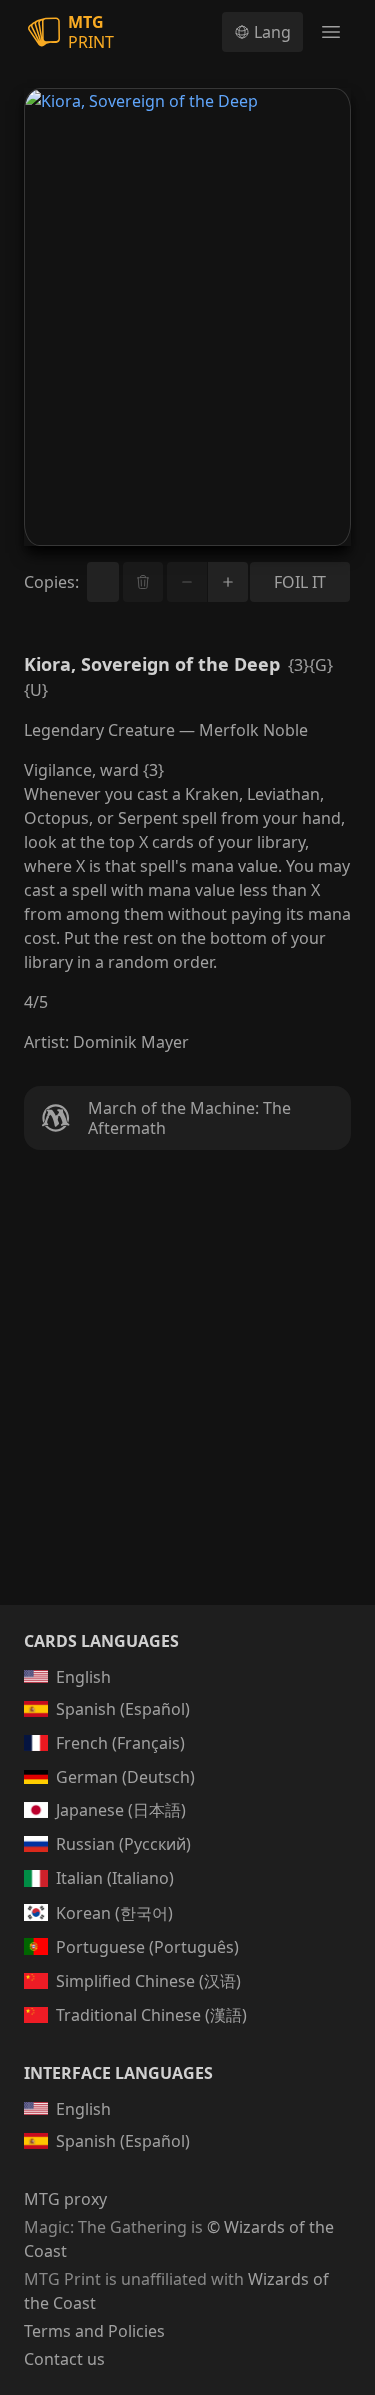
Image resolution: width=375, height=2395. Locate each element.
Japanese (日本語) (121, 1810)
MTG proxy (65, 2199)
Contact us (64, 2359)
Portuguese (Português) (147, 1947)
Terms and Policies (94, 2331)
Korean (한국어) (114, 1913)
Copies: (51, 582)
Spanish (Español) (123, 1709)
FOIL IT (300, 582)
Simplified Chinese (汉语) (148, 1981)
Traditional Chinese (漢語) (151, 2015)
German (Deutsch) (125, 1777)
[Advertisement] (187, 1401)
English (83, 1677)
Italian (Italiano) (115, 1878)
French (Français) (120, 1743)
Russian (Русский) (123, 1844)
